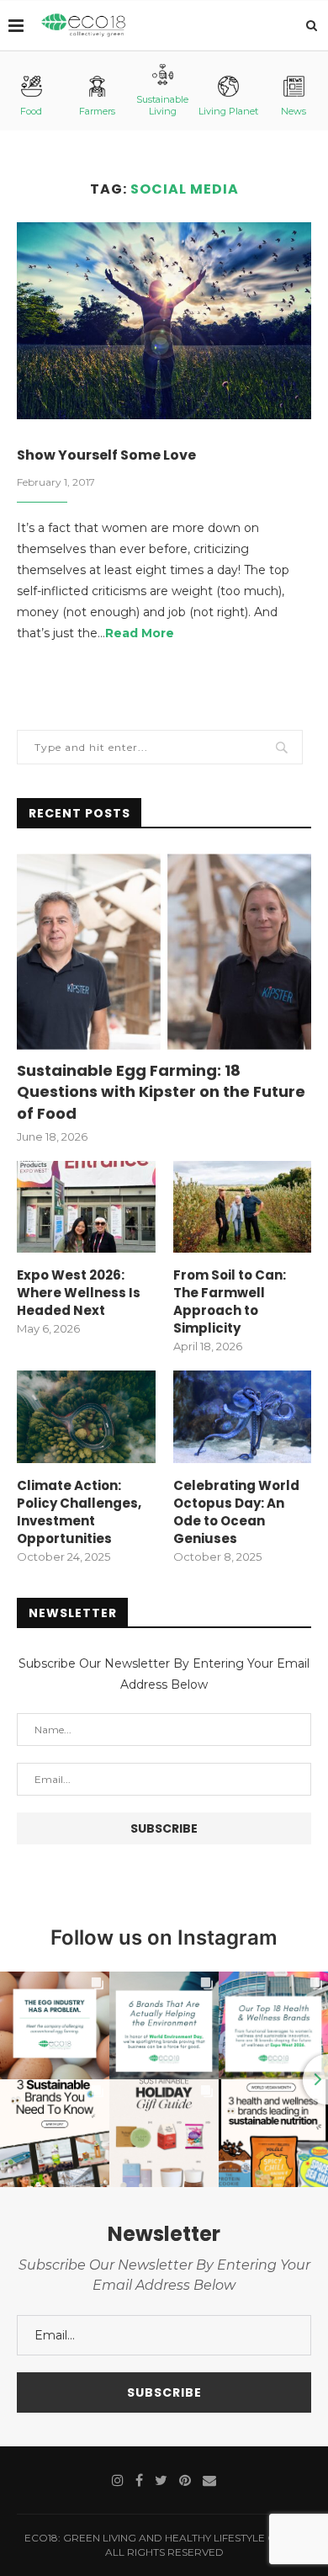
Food (31, 111)
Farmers (97, 111)
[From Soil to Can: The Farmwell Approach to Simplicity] (243, 1207)
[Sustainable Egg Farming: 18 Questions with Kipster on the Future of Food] (164, 952)
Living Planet (228, 111)
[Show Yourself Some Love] (164, 320)
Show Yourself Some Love (106, 455)
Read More (140, 633)
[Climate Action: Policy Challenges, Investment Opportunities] (86, 1417)
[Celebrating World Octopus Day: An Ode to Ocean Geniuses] (243, 1417)
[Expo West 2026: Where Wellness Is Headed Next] (86, 1207)
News (294, 111)
